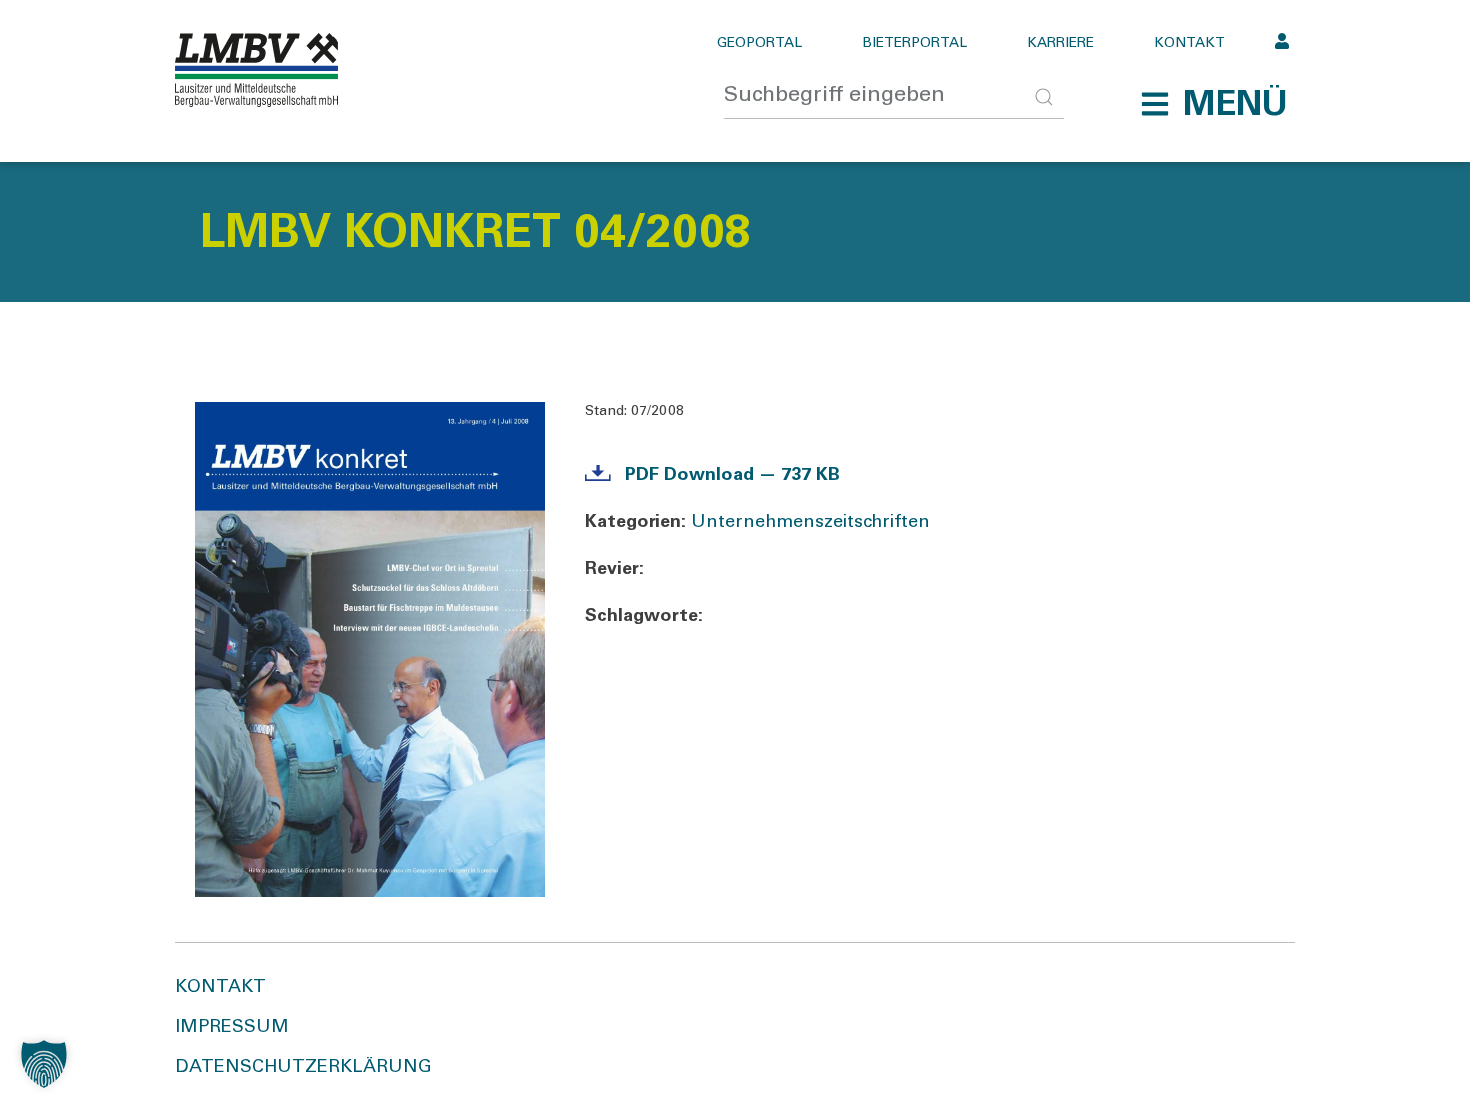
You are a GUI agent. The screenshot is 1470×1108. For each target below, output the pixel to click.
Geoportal (759, 44)
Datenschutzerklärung (303, 1068)
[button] (1214, 104)
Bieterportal (914, 44)
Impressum (232, 1028)
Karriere (1060, 44)
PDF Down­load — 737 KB (732, 476)
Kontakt (1189, 44)
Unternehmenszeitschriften (810, 523)
